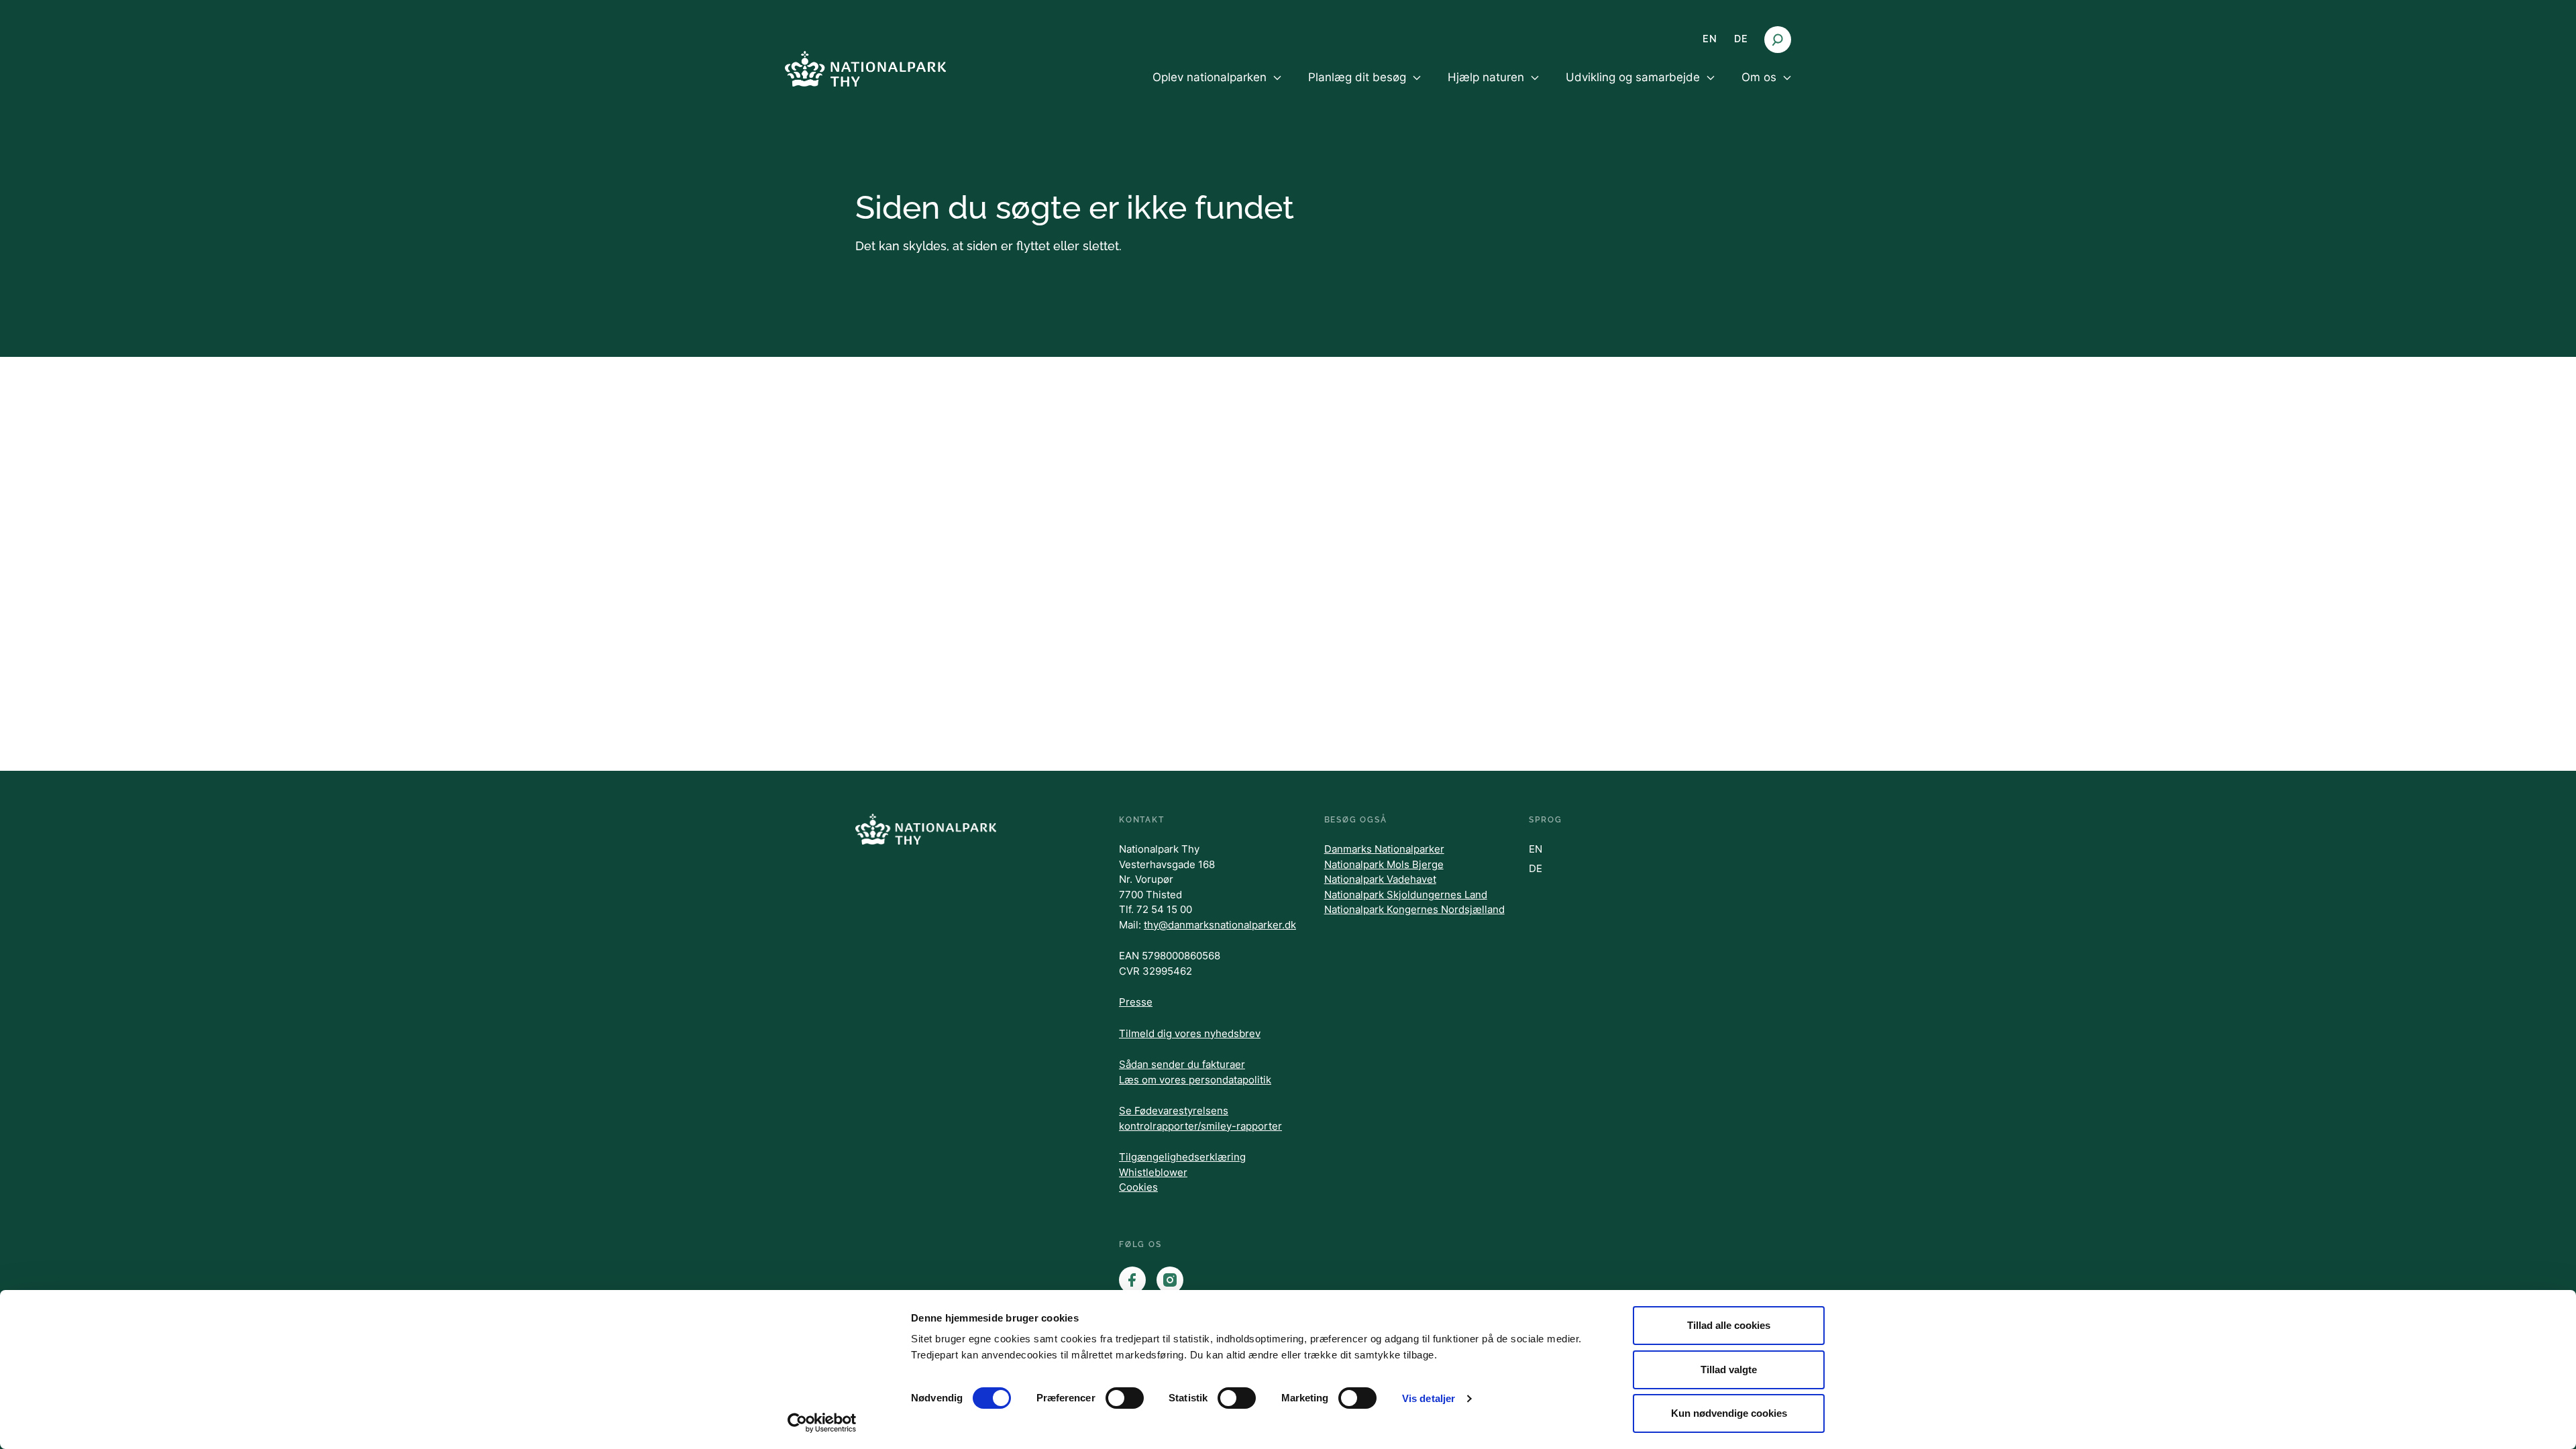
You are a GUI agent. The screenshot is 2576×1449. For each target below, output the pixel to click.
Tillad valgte (1729, 1370)
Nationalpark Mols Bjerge (1384, 864)
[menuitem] (1217, 89)
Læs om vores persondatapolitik (1195, 1080)
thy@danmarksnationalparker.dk (1220, 925)
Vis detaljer (1429, 1398)
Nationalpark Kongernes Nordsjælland (1414, 909)
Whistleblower (1153, 1172)
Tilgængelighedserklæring (1182, 1157)
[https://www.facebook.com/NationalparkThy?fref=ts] (1132, 1280)
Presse (1136, 1002)
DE (1741, 39)
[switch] (1125, 1398)
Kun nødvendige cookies (1729, 1413)
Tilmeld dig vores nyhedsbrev (1190, 1033)
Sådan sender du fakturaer (1182, 1064)
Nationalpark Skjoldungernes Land (1406, 895)
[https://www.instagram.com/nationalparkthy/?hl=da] (1170, 1280)
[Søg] (1778, 40)
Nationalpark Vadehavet (1380, 879)
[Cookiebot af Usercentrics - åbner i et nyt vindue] (822, 1423)
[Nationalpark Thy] (865, 69)
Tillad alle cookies (1729, 1325)
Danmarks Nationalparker (1384, 849)
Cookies (1138, 1187)
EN (1710, 39)
